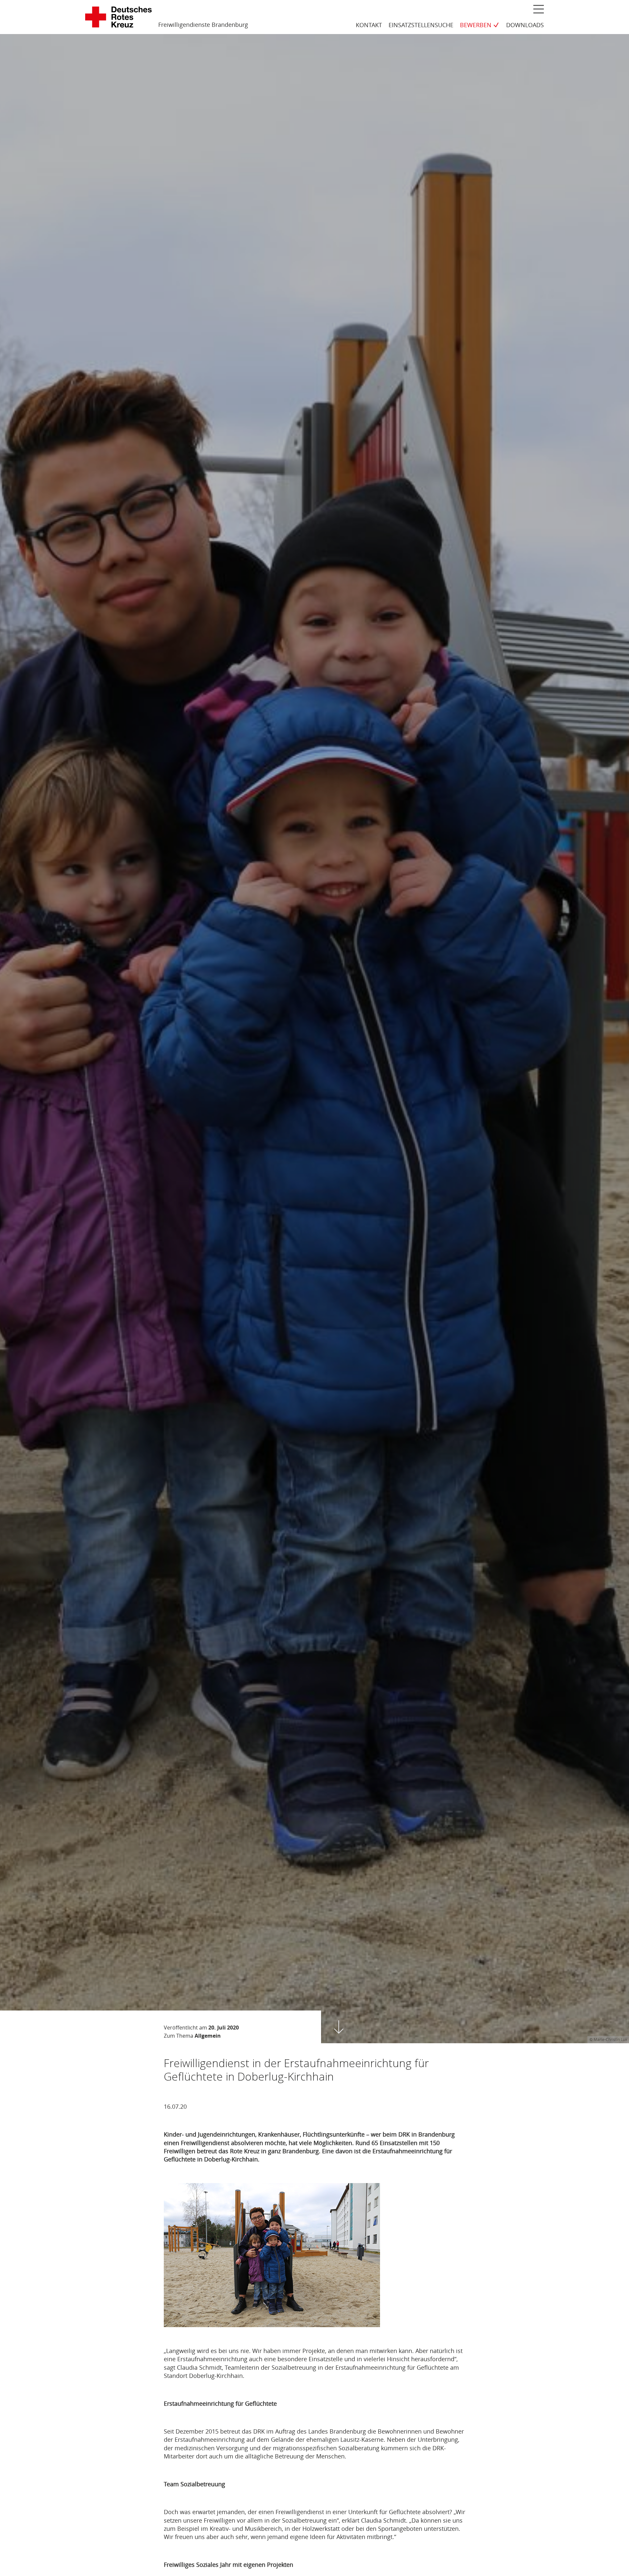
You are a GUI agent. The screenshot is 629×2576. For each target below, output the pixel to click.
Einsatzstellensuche (421, 25)
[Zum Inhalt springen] (339, 2027)
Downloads (525, 25)
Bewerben (476, 25)
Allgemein (208, 2036)
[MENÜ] (539, 9)
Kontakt (369, 25)
